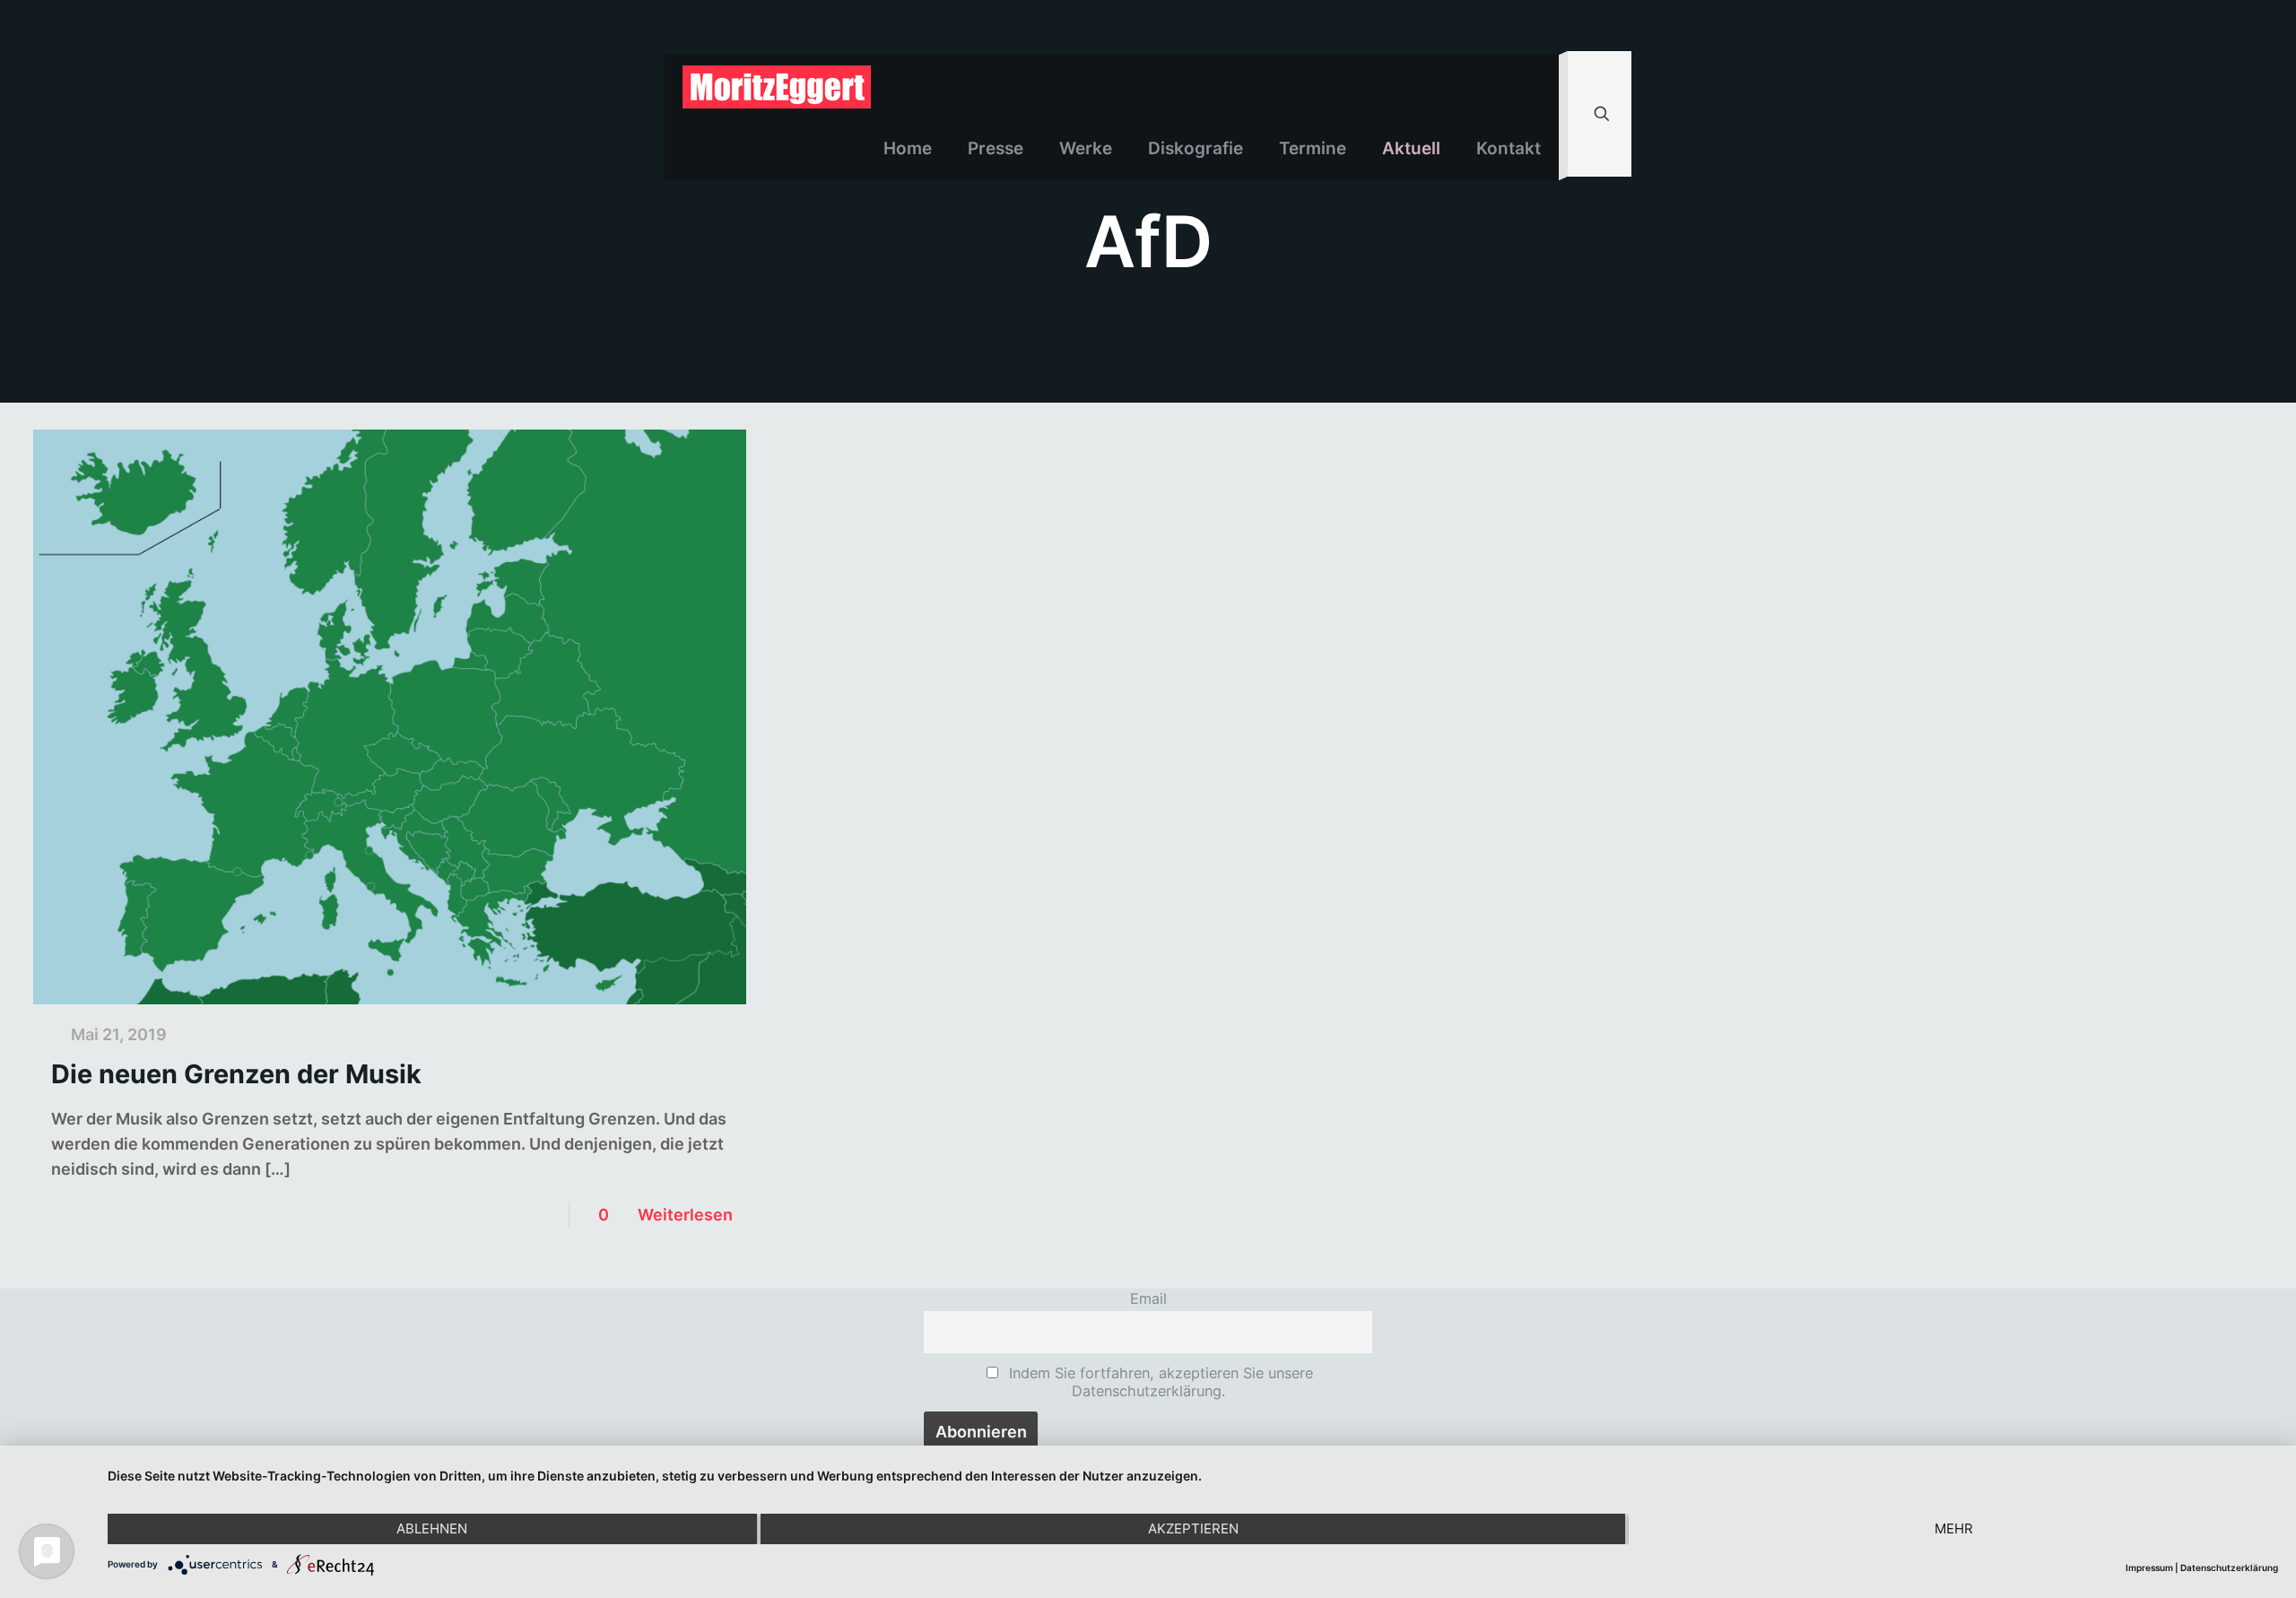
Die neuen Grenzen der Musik (236, 1074)
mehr (1954, 1529)
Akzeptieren (1193, 1529)
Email (1148, 1298)
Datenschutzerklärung (2229, 1568)
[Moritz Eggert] (777, 86)
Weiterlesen (685, 1215)
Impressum (2149, 1568)
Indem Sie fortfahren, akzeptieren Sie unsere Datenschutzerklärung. (1159, 1382)
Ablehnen (432, 1529)
